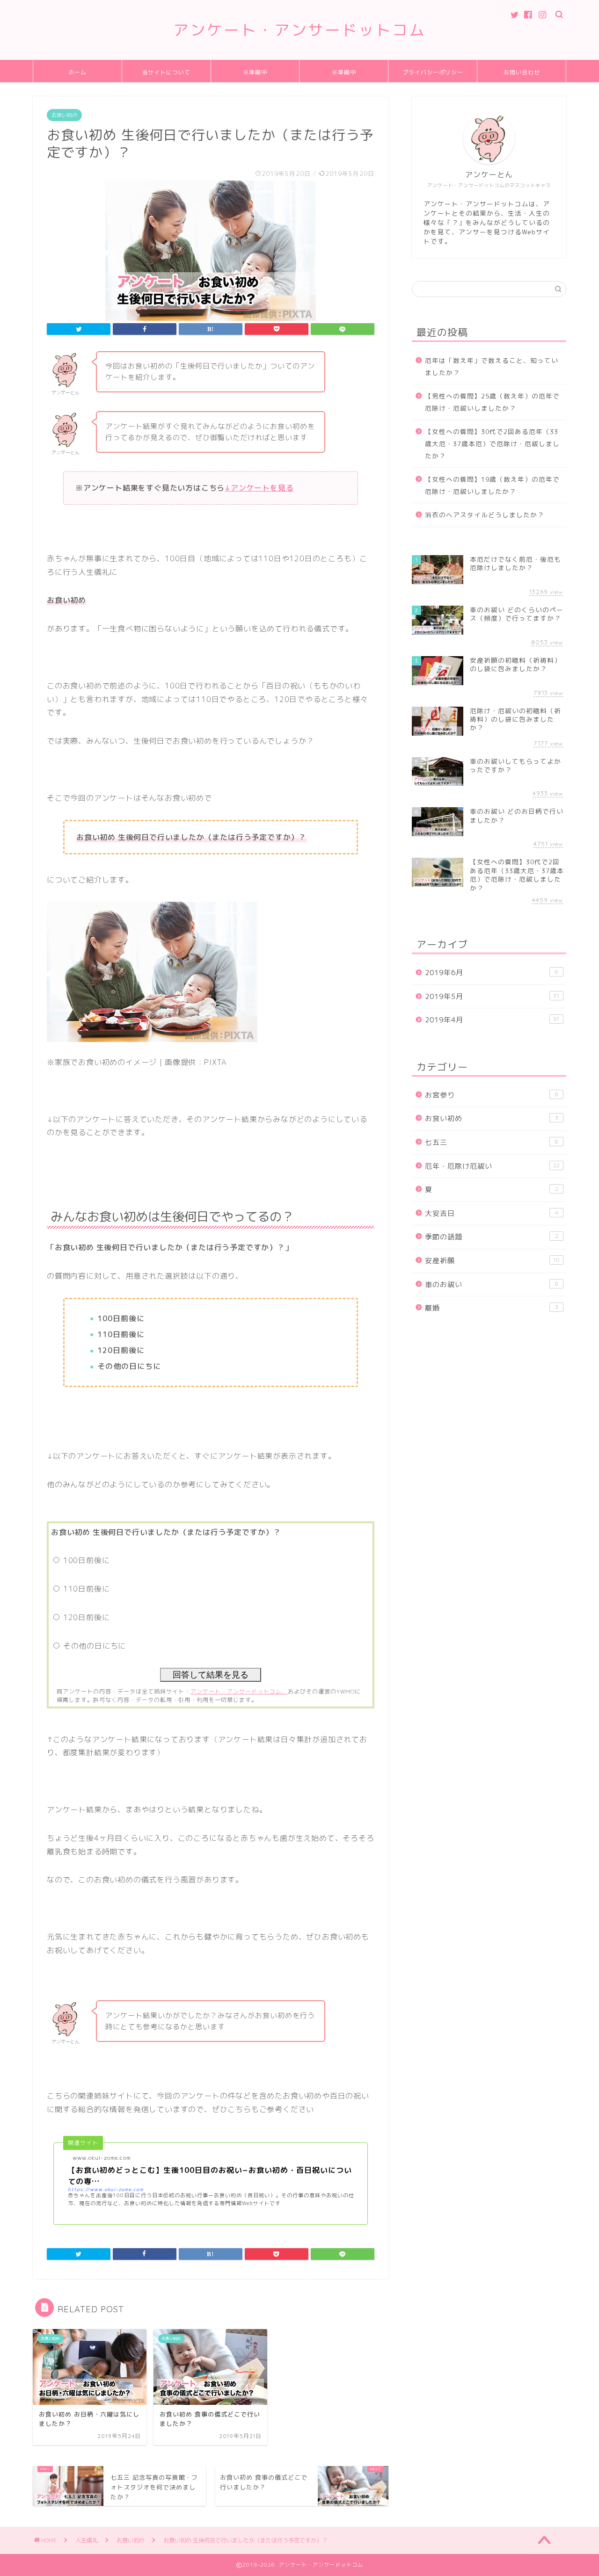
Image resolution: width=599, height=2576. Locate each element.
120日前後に (87, 1617)
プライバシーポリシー (433, 72)
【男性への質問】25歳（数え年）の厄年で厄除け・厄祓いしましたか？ (492, 402)
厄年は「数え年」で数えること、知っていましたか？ (492, 366)
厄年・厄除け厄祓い (492, 1166)
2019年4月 (492, 1020)
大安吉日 (492, 1213)
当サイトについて (166, 72)
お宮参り (492, 1095)
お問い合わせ (522, 72)
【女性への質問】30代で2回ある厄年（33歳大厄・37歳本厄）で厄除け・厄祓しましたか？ (492, 443)
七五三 (492, 1142)
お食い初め (64, 115)
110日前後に (87, 1589)
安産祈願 (492, 1261)
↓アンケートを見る (259, 488)
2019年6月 (492, 973)
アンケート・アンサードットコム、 (239, 1691)
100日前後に (87, 1560)
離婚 (492, 1308)
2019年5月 (492, 996)
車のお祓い (492, 1284)
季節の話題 (492, 1237)
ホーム (77, 72)
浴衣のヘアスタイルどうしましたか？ (485, 515)
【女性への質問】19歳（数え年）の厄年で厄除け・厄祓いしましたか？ (492, 485)
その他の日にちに (95, 1646)
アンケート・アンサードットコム (299, 30)
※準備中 (255, 72)
